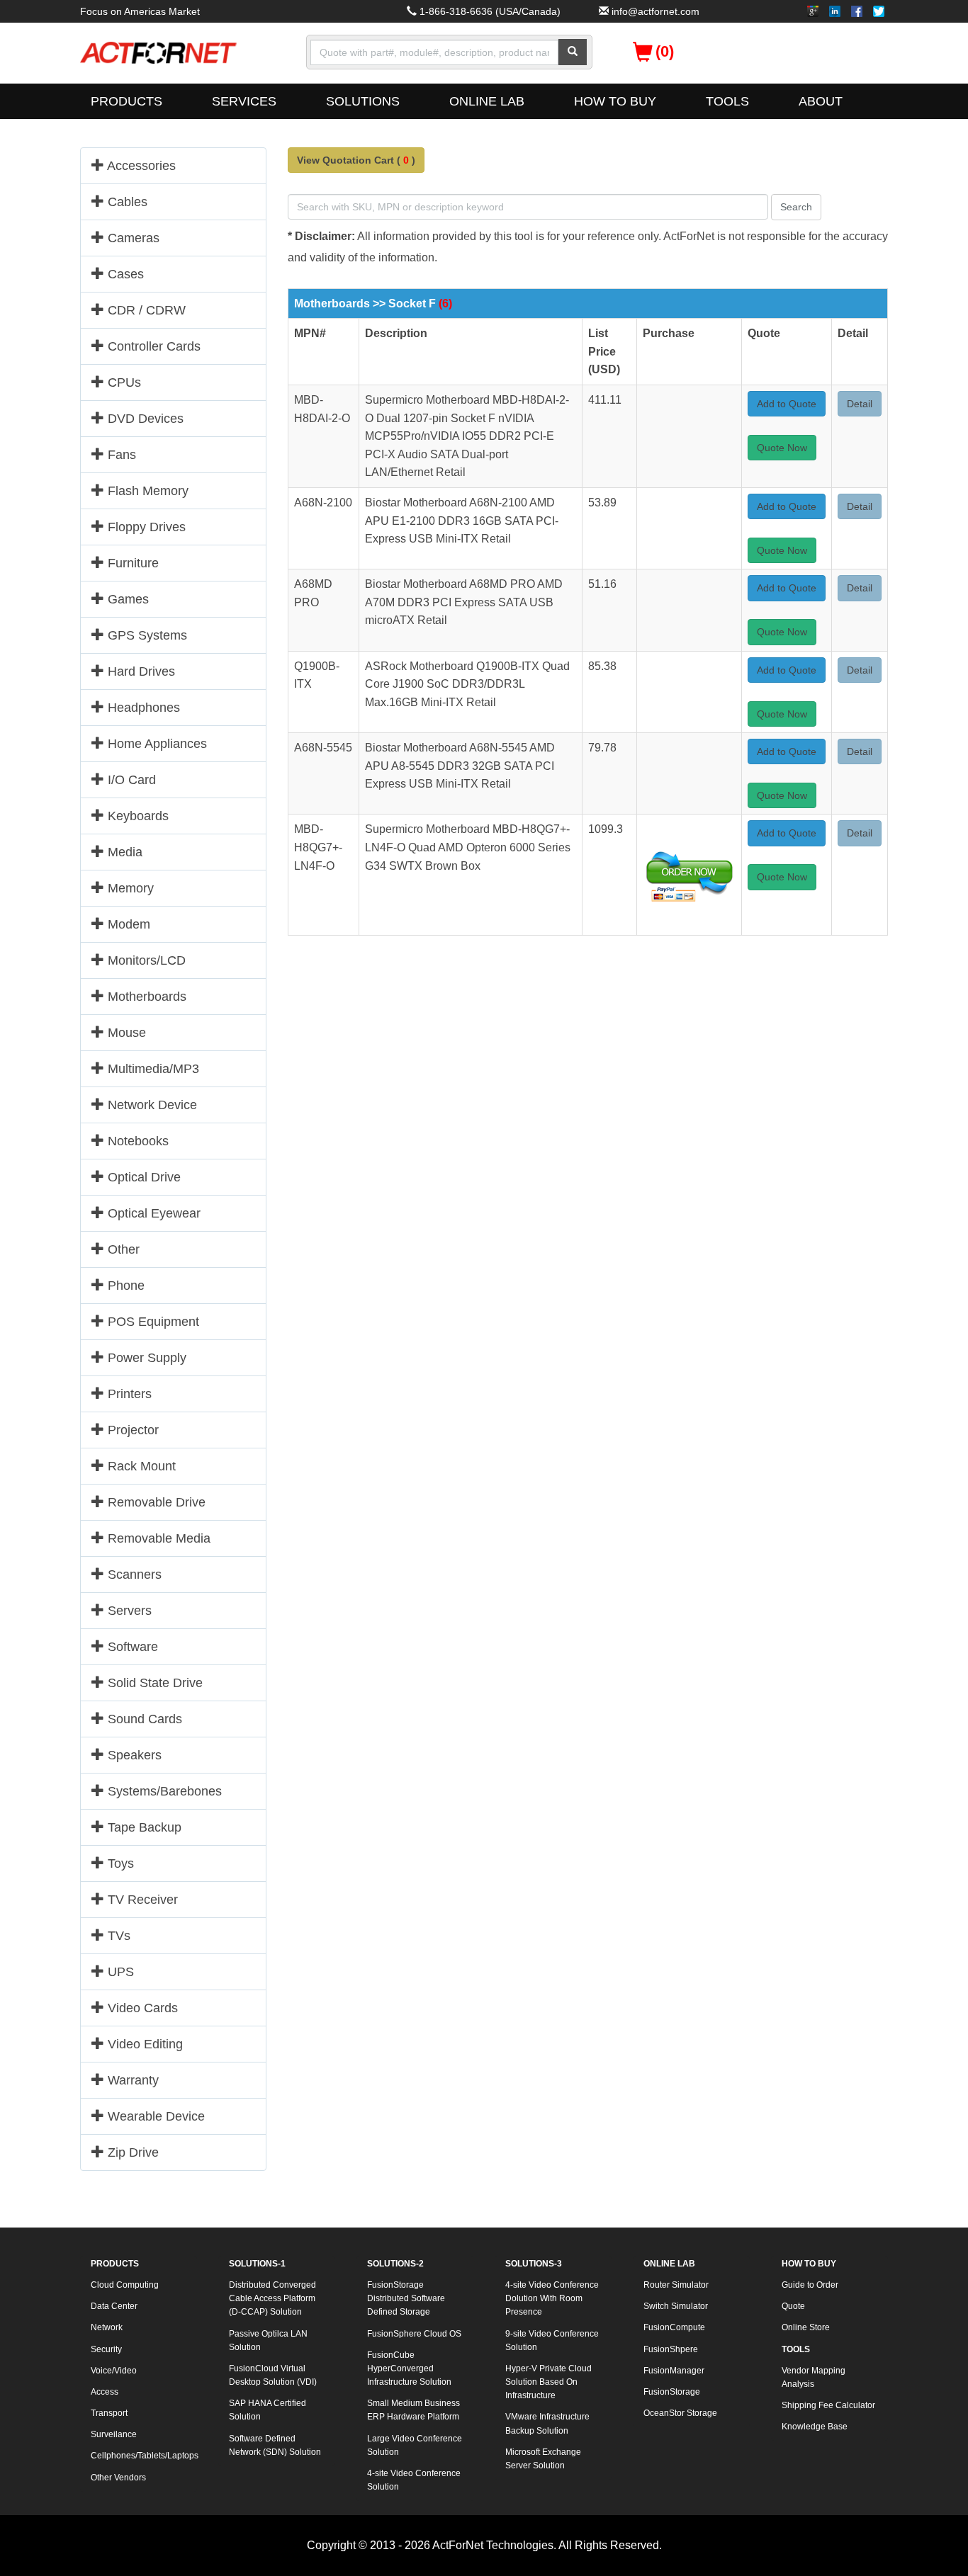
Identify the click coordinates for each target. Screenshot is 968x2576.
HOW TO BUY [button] (615, 101)
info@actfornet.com (655, 11)
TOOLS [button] (727, 101)
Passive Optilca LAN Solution (268, 2340)
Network (107, 2327)
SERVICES (244, 101)
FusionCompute (674, 2327)
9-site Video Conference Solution (552, 2340)
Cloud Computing (125, 2285)
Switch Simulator (676, 2306)
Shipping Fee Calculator (828, 2405)
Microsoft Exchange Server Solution (543, 2459)
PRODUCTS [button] (126, 101)
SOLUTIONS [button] (363, 101)
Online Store (806, 2327)
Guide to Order (810, 2285)
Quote (793, 2306)
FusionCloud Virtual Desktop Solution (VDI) (273, 2375)
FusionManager (674, 2371)
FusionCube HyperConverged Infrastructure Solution (409, 2368)
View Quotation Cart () (356, 160)
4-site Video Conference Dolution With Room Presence (552, 2298)
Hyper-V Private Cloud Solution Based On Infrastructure (548, 2382)
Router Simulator (676, 2285)
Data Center (114, 2306)
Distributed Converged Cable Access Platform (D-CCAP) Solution (272, 2298)
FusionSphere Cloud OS (414, 2334)
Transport (109, 2413)
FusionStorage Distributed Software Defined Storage (406, 2298)
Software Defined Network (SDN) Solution (275, 2445)
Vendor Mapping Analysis (814, 2377)
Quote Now (782, 448)
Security (106, 2349)
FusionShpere (671, 2349)
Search (796, 207)
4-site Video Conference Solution (414, 2480)
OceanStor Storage (680, 2413)
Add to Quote (787, 404)
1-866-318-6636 (456, 11)
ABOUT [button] (821, 101)
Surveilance (114, 2434)
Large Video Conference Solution (415, 2445)
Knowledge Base (815, 2427)
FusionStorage (672, 2392)
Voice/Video (114, 2371)
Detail (860, 404)
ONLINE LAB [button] (487, 101)
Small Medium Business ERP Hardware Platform (413, 2410)
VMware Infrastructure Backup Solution (547, 2423)
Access (105, 2392)
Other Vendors (118, 2478)
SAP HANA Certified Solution (268, 2410)
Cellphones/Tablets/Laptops (144, 2456)
